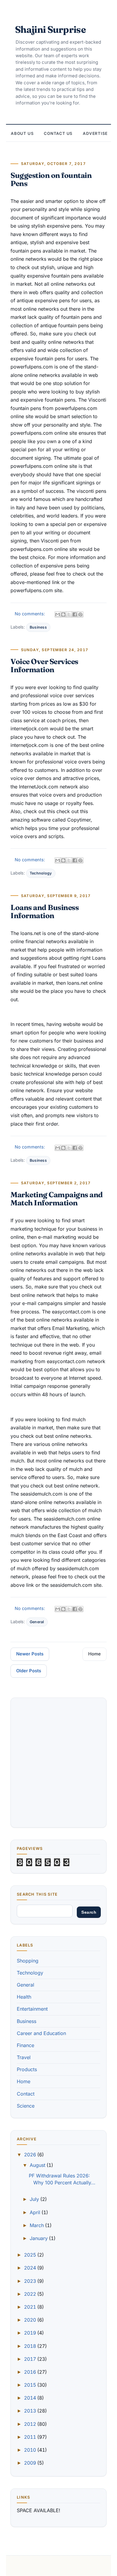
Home (94, 1654)
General (37, 1622)
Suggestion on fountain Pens (51, 179)
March (37, 2225)
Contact (26, 2094)
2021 (31, 2307)
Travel (24, 2057)
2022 (31, 2294)
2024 (31, 2268)
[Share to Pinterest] (80, 614)
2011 (31, 2437)
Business (38, 627)
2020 (31, 2320)
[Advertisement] (58, 1763)
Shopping (28, 1961)
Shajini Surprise (50, 29)
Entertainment (32, 2009)
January (39, 2238)
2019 (31, 2333)
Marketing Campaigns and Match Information (57, 1199)
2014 (31, 2398)
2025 (31, 2255)
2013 (31, 2411)
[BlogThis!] (63, 614)
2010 (31, 2450)
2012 (31, 2424)
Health (24, 1997)
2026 (31, 2155)
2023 (31, 2281)
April (36, 2212)
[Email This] (58, 614)
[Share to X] (69, 614)
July (35, 2199)
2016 (31, 2372)
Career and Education (41, 2033)
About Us (22, 133)
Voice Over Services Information (44, 665)
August (38, 2165)
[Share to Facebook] (75, 614)
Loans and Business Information (45, 911)
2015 (31, 2385)
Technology (41, 873)
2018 (31, 2346)
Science (26, 2106)
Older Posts (29, 1671)
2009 (31, 2463)
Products (27, 2069)
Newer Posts (30, 1654)
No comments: (30, 614)
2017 (31, 2359)
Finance (25, 2045)
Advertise (95, 133)
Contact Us (58, 133)
